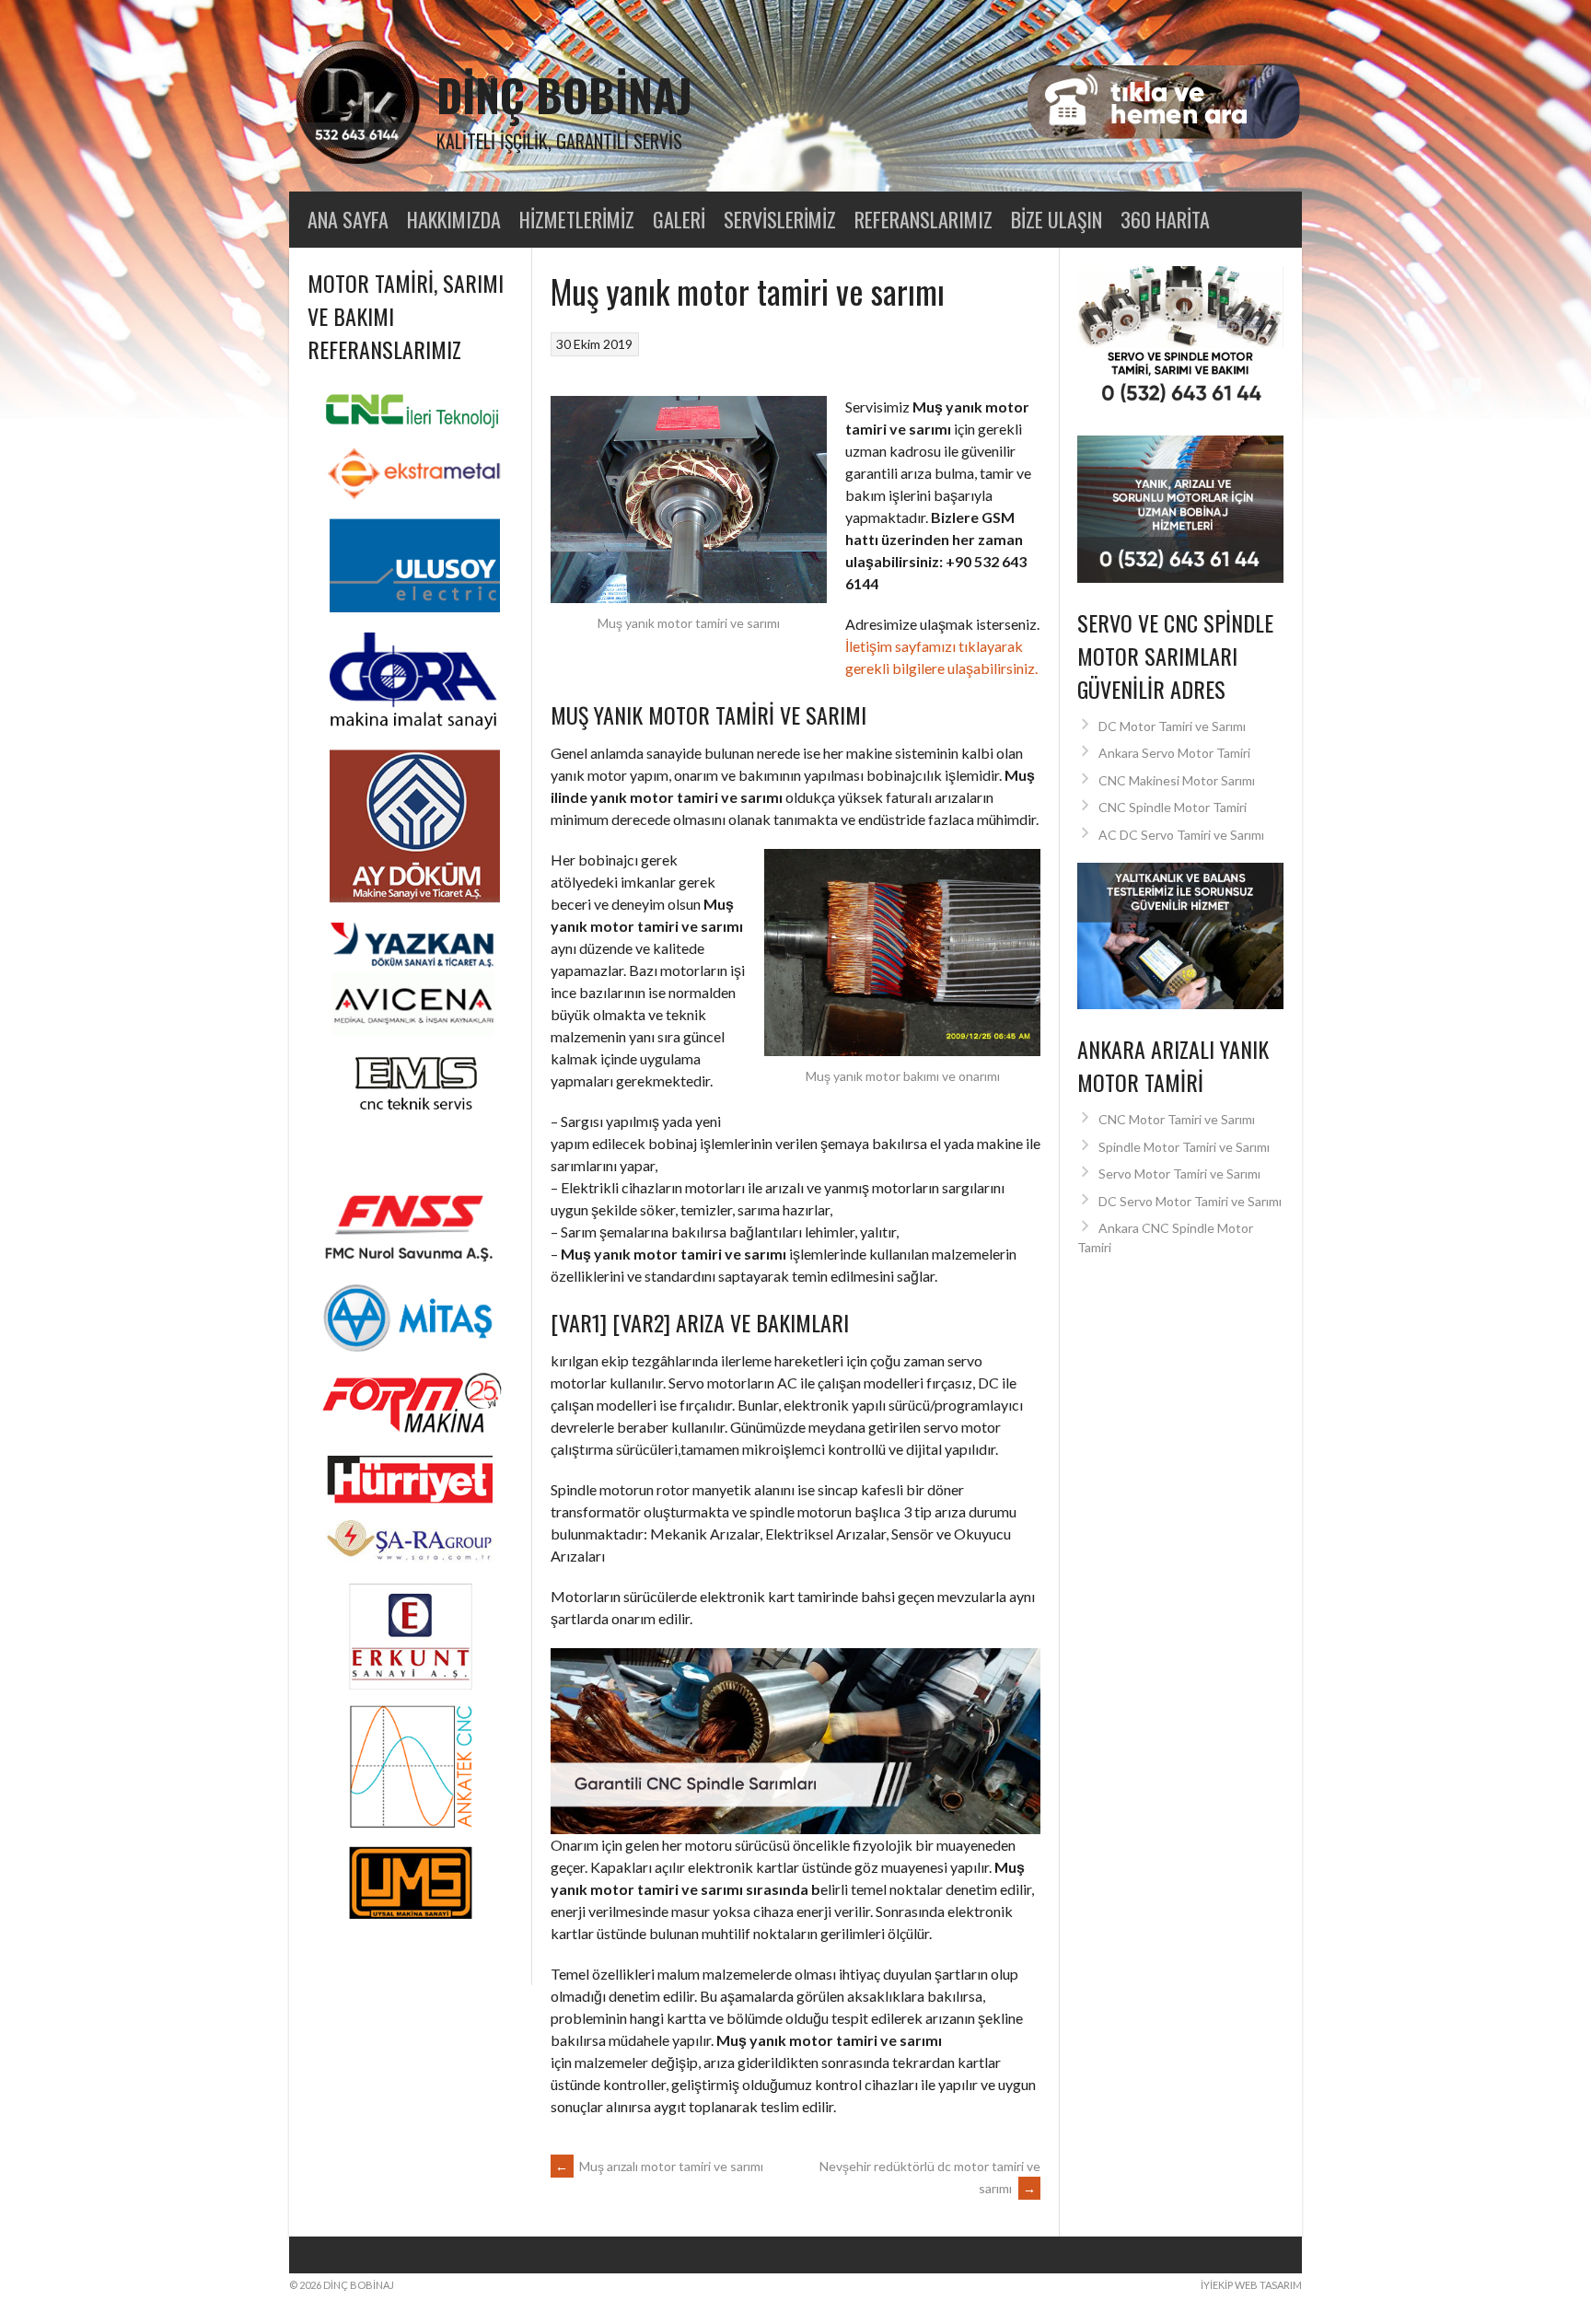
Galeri (679, 219)
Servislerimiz (780, 219)
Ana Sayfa (348, 219)
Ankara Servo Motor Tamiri (1174, 753)
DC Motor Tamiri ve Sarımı (1172, 726)
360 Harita (1165, 219)
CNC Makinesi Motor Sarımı (1177, 780)
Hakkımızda (454, 219)
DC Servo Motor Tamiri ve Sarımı (1190, 1201)
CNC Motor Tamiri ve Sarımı (1177, 1119)
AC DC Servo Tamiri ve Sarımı (1181, 835)
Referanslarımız (923, 219)
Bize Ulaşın (1057, 219)
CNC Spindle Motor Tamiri (1173, 807)
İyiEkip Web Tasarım (1251, 2285)
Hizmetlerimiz (577, 219)
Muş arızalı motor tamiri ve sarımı (659, 2166)
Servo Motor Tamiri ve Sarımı (1179, 1174)
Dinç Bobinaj (564, 94)
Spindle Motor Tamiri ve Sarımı (1184, 1147)
